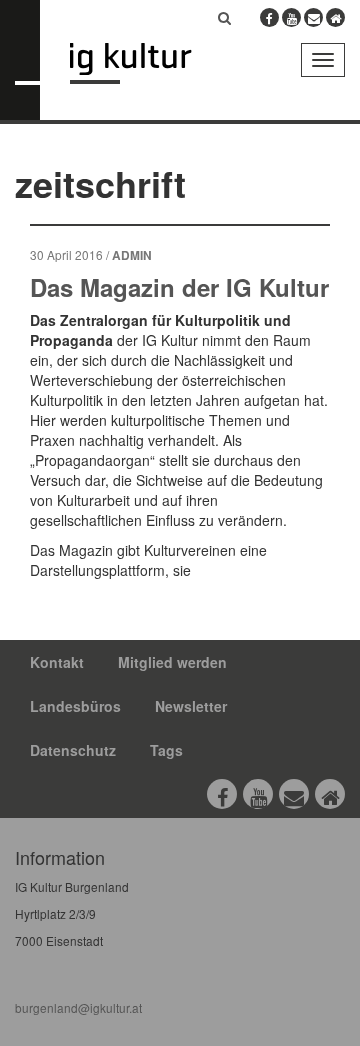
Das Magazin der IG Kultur (179, 287)
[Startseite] (145, 63)
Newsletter (191, 706)
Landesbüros (75, 706)
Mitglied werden (172, 662)
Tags (166, 750)
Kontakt (57, 662)
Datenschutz (73, 750)
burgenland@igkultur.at (78, 1007)
